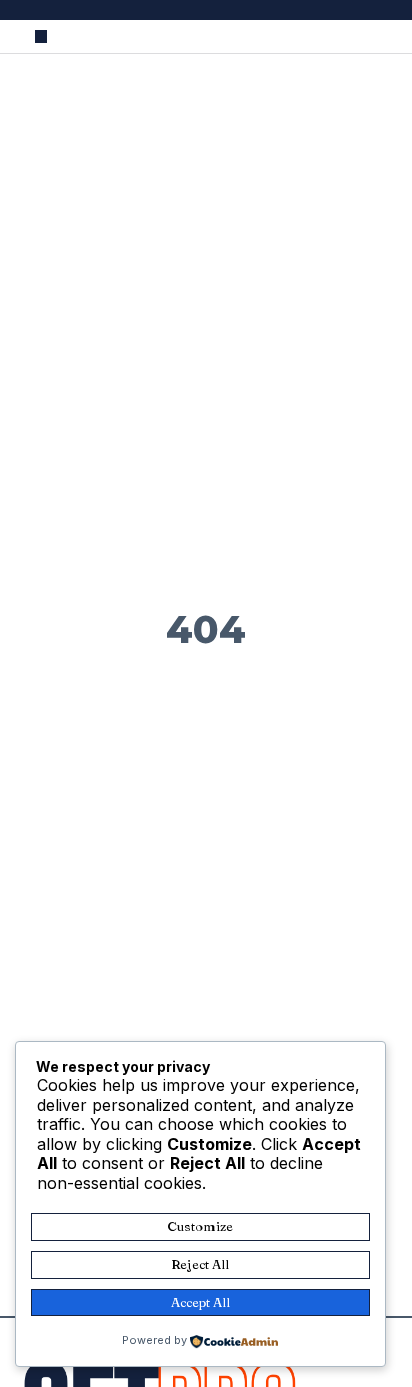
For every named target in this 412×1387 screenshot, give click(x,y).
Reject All (200, 1264)
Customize (200, 1226)
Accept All (200, 1302)
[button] (41, 36)
